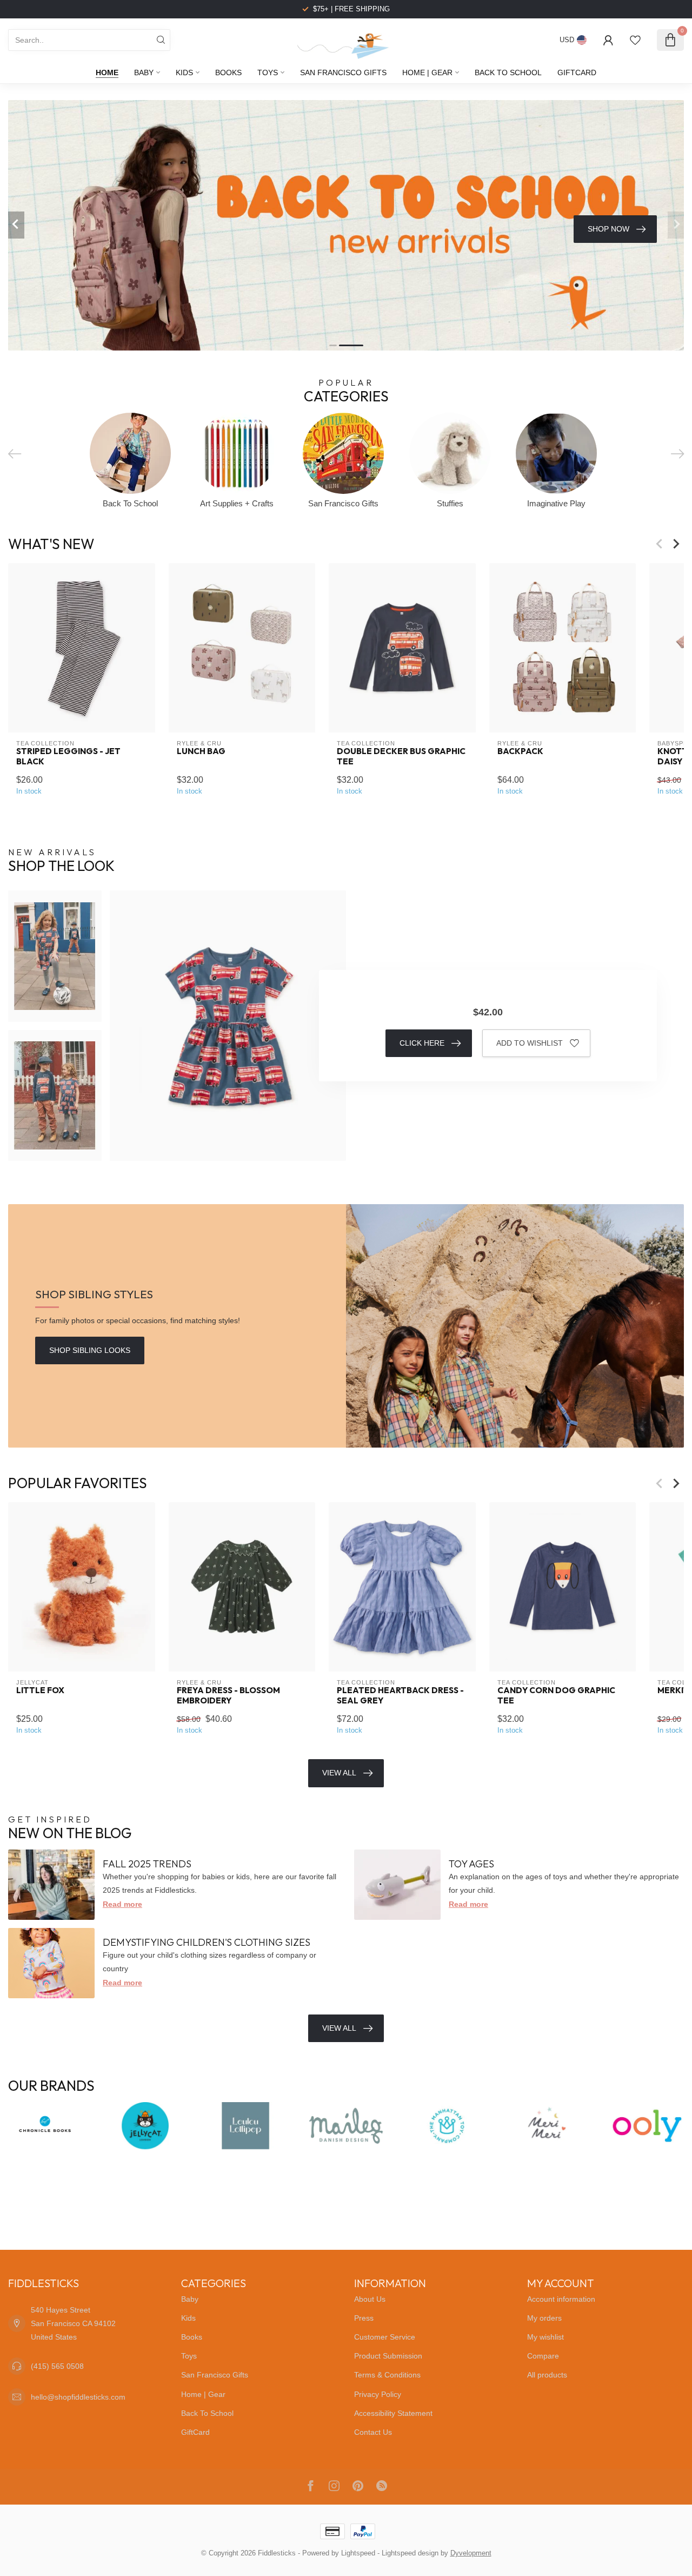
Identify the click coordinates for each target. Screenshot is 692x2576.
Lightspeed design (410, 2553)
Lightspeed (358, 2553)
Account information (561, 2299)
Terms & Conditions (387, 2375)
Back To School (508, 72)
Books (228, 72)
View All (339, 1773)
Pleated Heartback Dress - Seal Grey (400, 1696)
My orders (544, 2318)
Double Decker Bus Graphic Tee (401, 756)
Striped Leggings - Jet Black (68, 756)
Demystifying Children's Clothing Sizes (207, 1942)
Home (107, 72)
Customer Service (385, 2337)
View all (339, 2028)
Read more (122, 1904)
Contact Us (373, 2432)
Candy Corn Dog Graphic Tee (556, 1696)
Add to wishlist (530, 1043)
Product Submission (388, 2356)
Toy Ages (471, 1864)
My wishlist (545, 2337)
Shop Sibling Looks (90, 1350)
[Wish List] (635, 40)
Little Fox (40, 1691)
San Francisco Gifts (343, 72)
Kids (184, 72)
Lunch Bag (201, 751)
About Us (370, 2299)
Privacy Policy (378, 2394)
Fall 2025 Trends (147, 1864)
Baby (144, 72)
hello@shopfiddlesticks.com (78, 2397)
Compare (543, 2356)
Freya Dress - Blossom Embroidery (228, 1696)
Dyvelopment (471, 2553)
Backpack (520, 751)
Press (364, 2318)
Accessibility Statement (393, 2413)
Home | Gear (427, 72)
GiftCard (577, 72)
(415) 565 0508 (57, 2366)
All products (547, 2375)
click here (422, 1043)
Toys (268, 72)
